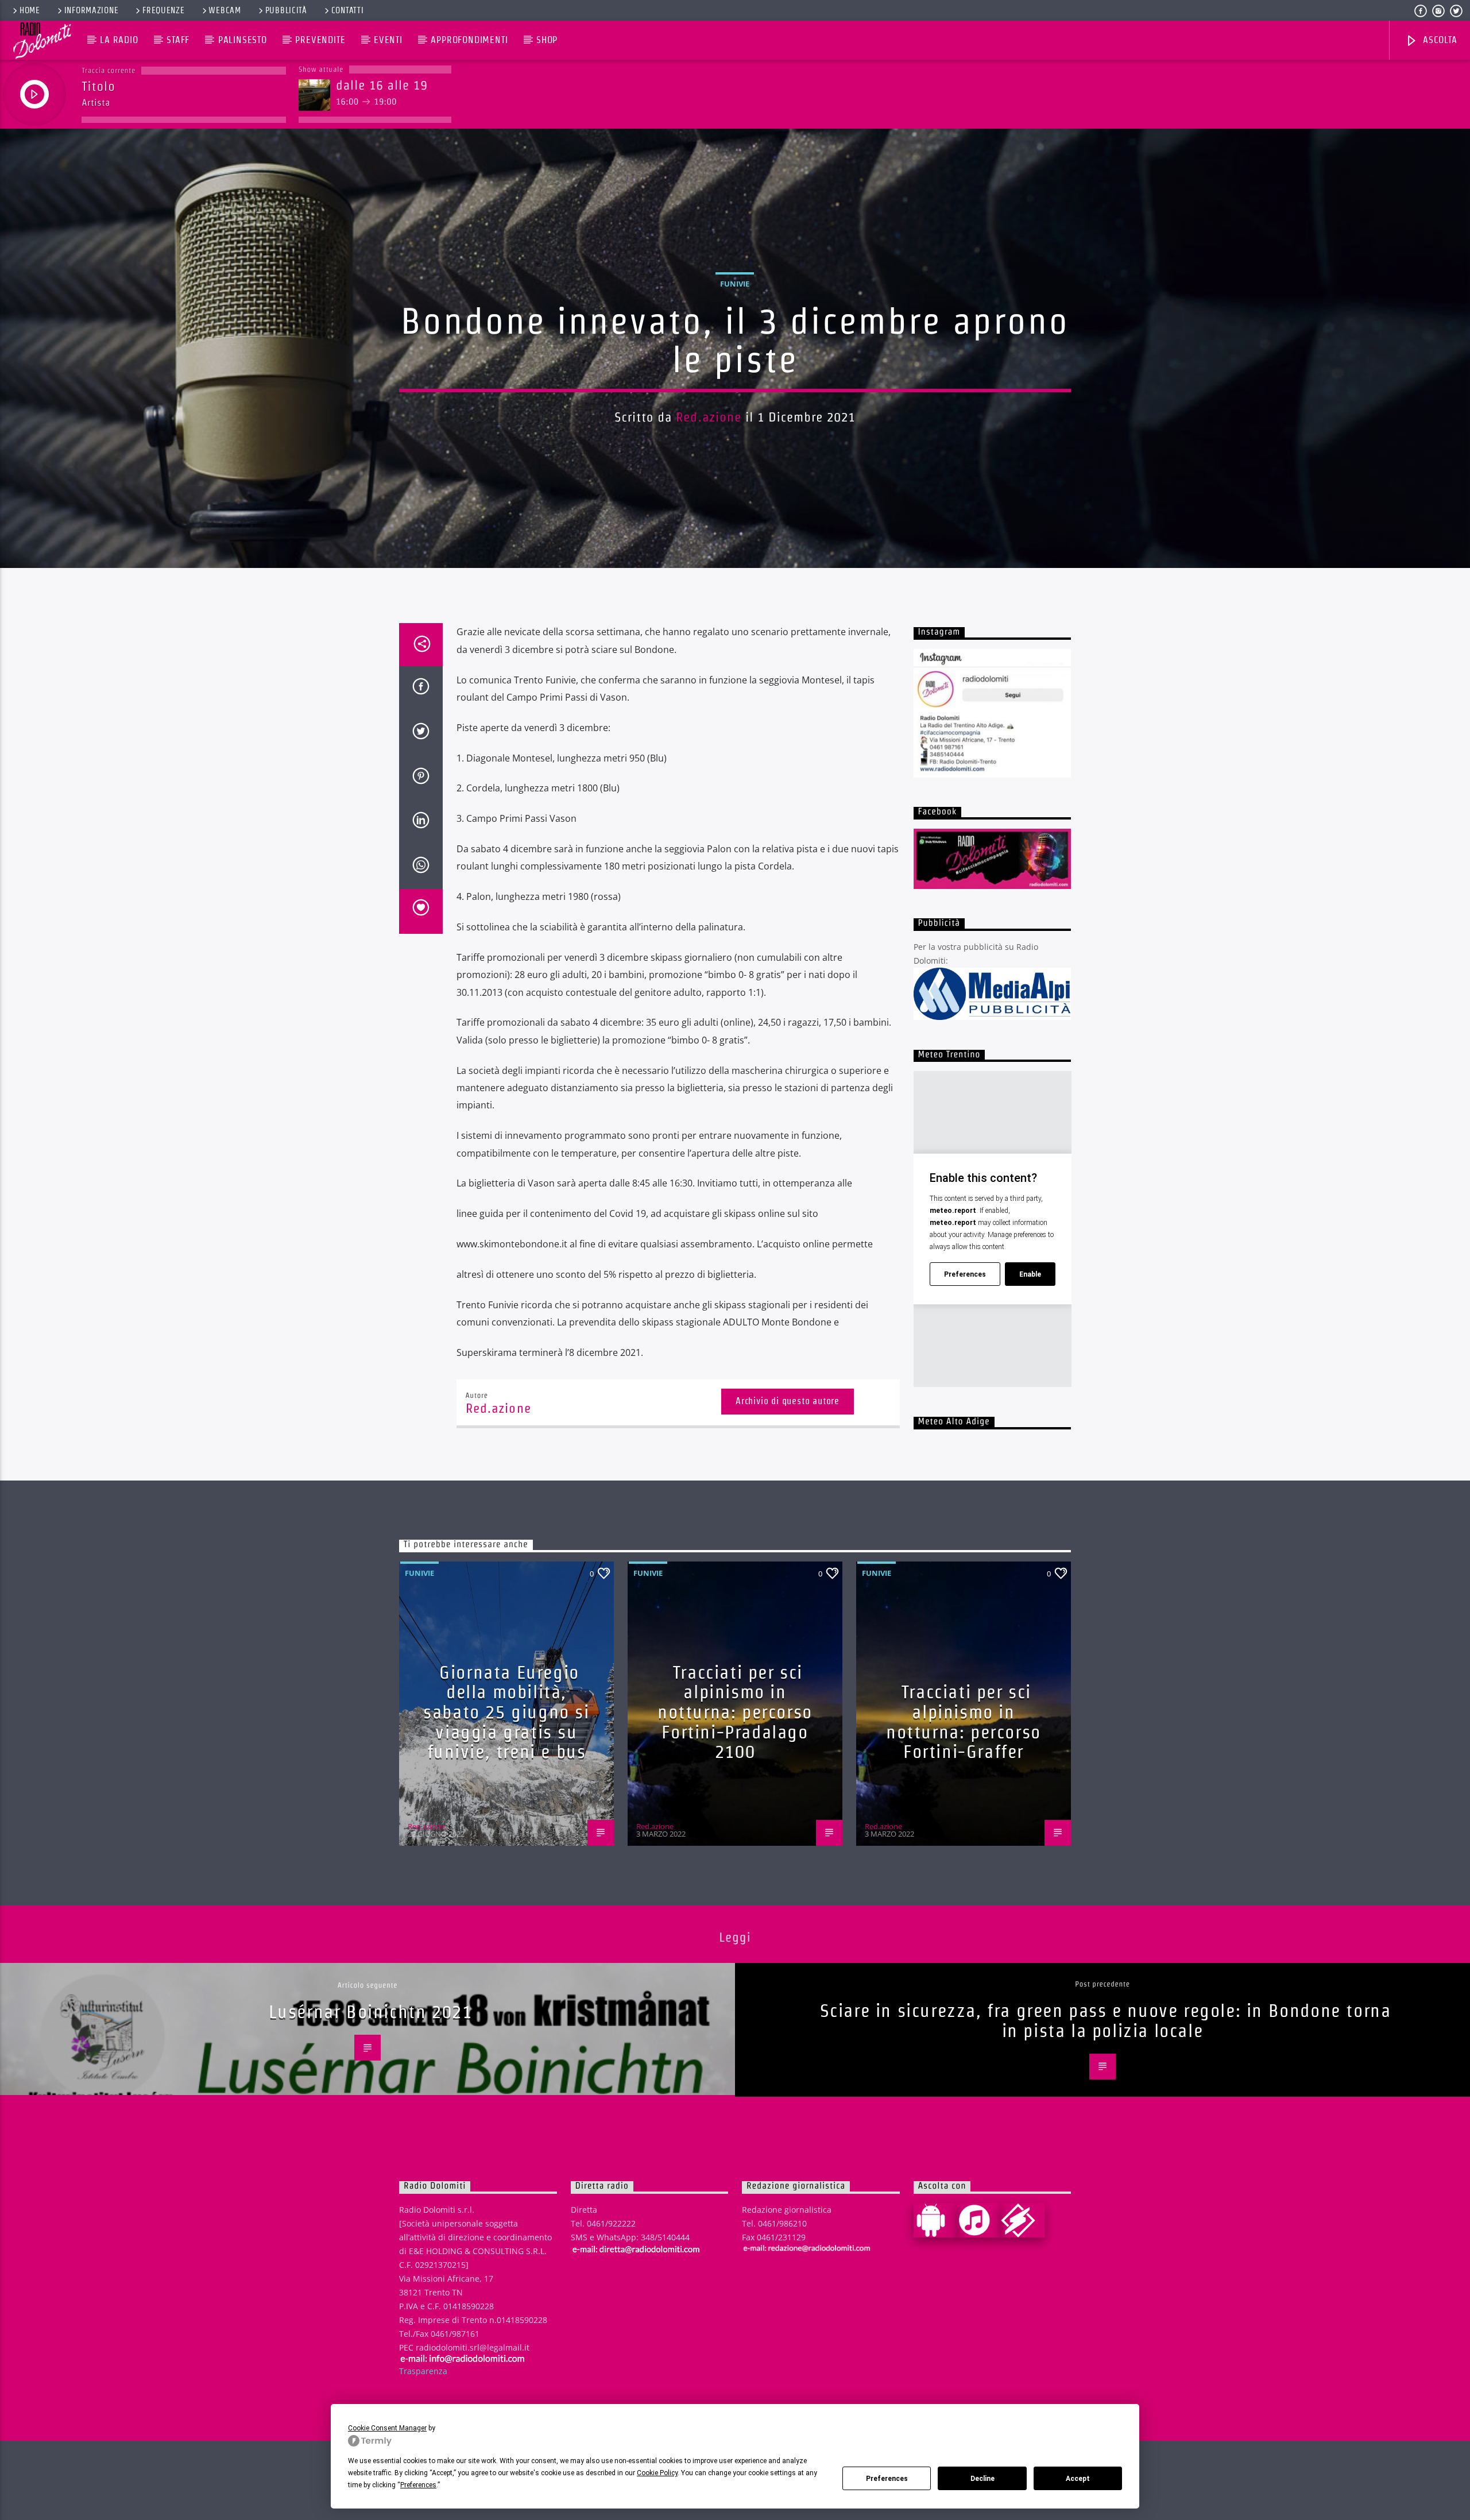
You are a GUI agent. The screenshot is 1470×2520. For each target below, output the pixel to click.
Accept (1078, 2479)
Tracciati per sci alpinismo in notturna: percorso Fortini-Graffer (964, 1721)
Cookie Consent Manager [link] (387, 2428)
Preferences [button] (418, 2485)
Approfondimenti (469, 40)
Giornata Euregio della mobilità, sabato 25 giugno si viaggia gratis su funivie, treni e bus (506, 1712)
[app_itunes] (979, 2220)
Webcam (225, 10)
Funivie (735, 284)
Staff (178, 40)
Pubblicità (286, 10)
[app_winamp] (1023, 2220)
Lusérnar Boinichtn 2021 (371, 2011)
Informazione (92, 10)
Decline (982, 2479)
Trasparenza (423, 2371)
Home (30, 10)
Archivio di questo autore (788, 1401)
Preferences (887, 2479)
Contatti (348, 10)
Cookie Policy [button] (657, 2473)
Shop (547, 40)
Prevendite (320, 40)
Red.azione (709, 417)
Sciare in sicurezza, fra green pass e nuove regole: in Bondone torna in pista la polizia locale (1106, 2020)
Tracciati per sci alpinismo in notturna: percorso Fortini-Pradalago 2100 (735, 1712)
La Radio (119, 40)
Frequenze (163, 10)
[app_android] (935, 2220)
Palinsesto (243, 40)
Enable (1030, 1274)
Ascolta (1438, 40)
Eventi (388, 40)
